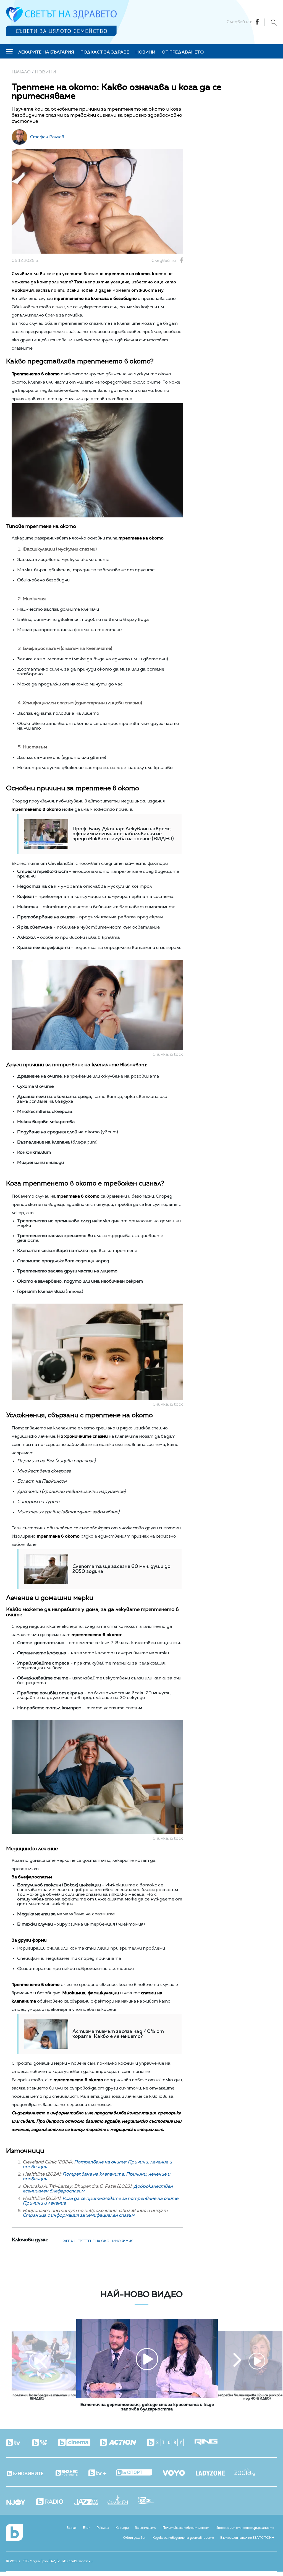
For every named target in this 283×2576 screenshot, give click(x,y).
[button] (43, 2361)
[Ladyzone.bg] (215, 2474)
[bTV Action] (123, 2443)
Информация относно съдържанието (245, 2528)
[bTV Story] (170, 2443)
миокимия (123, 2241)
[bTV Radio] (55, 2502)
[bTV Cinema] (79, 2443)
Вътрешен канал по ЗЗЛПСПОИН (247, 2538)
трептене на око (94, 2241)
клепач (68, 2241)
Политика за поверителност (186, 2528)
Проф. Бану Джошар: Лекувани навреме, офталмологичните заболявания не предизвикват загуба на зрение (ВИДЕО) (123, 834)
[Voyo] (179, 2471)
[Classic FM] (123, 2500)
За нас (72, 2528)
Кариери (122, 2528)
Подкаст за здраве (105, 52)
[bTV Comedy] (44, 2443)
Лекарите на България (46, 52)
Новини (145, 52)
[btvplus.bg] (102, 2473)
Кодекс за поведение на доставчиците (183, 2538)
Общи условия (135, 2538)
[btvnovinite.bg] (30, 2472)
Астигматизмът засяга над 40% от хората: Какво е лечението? (118, 2034)
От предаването (183, 52)
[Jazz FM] (91, 2503)
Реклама (103, 2528)
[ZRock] (151, 2501)
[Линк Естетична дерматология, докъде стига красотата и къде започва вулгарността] (147, 2397)
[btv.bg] (19, 2443)
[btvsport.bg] (139, 2473)
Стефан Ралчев (47, 137)
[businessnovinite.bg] (71, 2473)
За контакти (146, 2528)
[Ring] (211, 2443)
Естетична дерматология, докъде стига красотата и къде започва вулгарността (147, 2407)
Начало (21, 72)
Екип (87, 2528)
